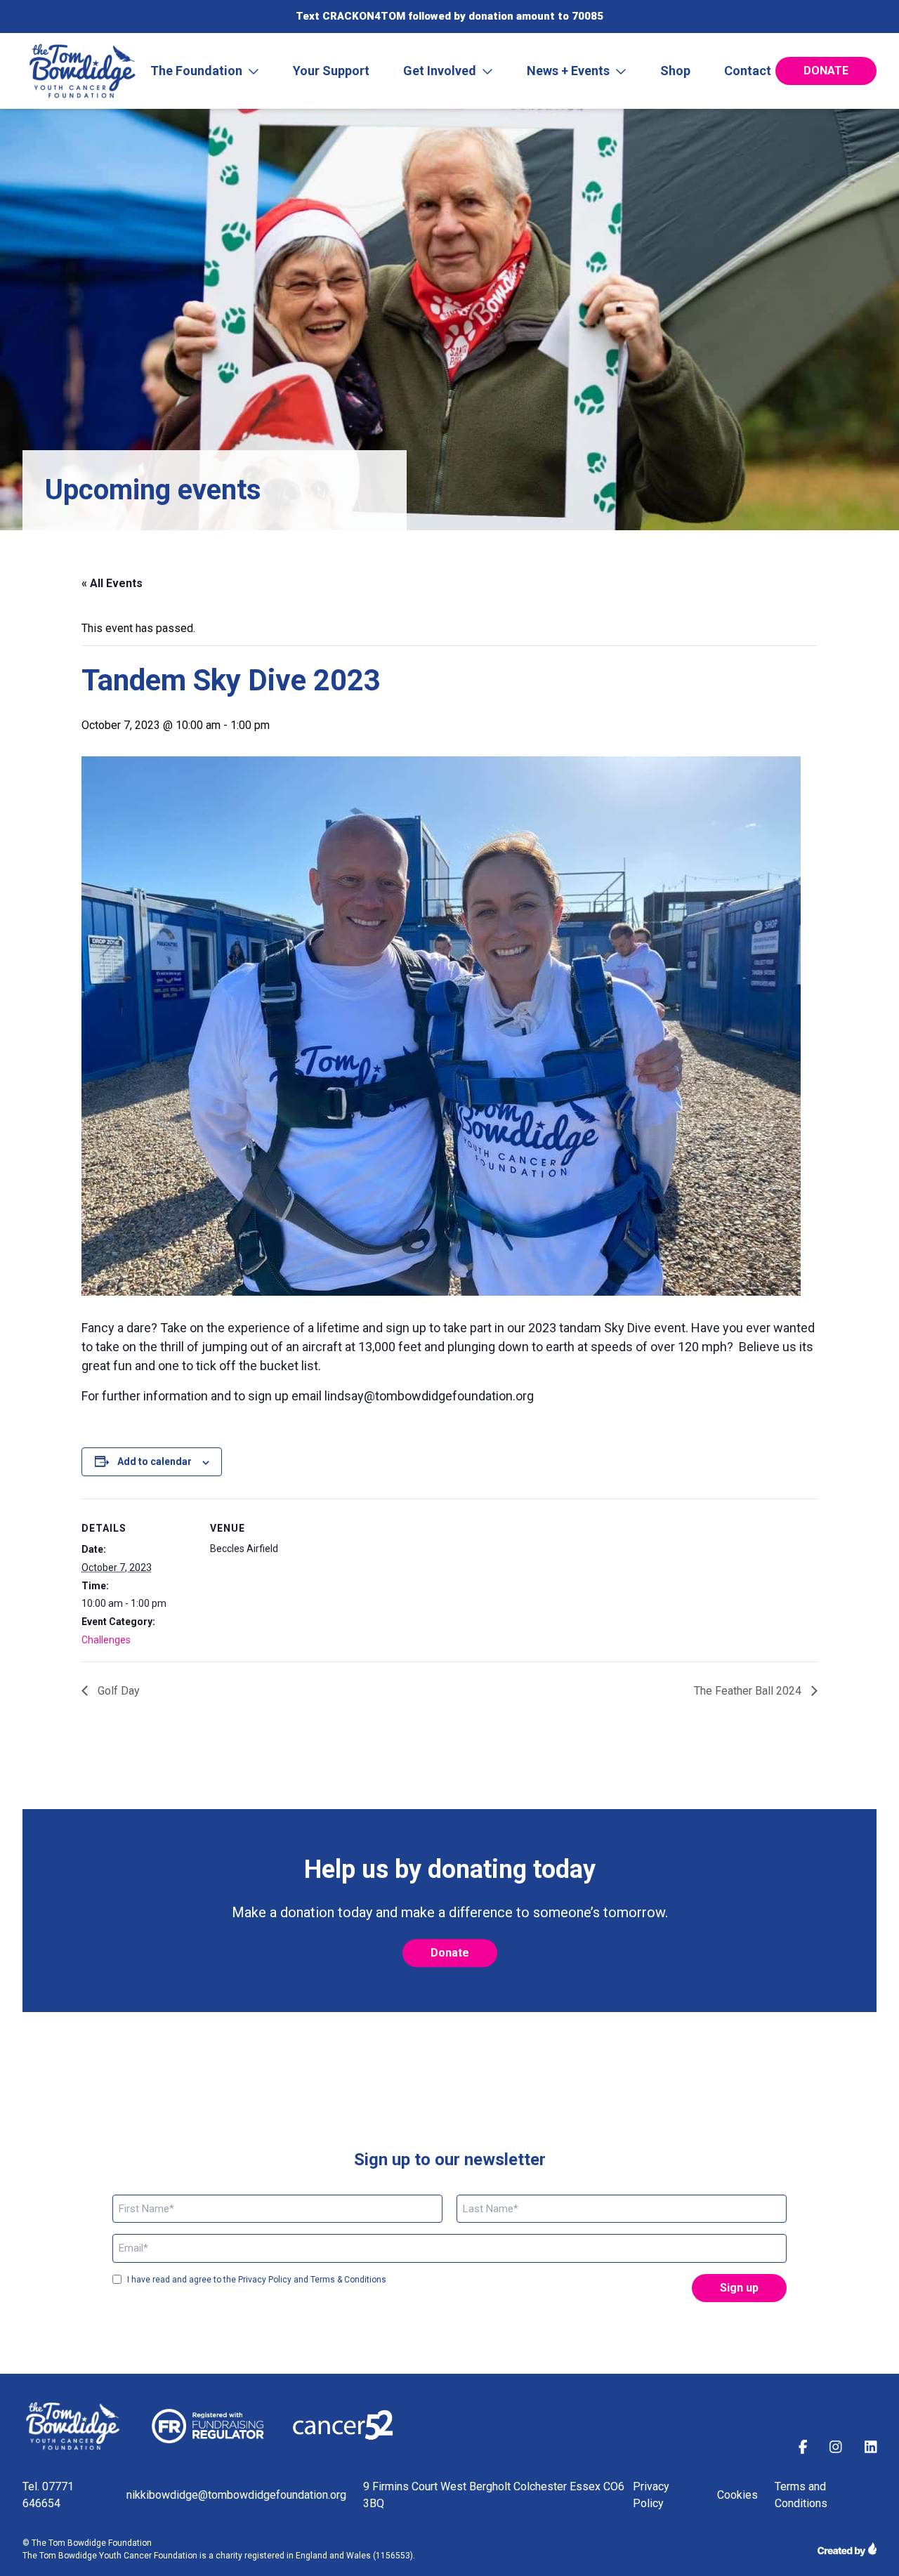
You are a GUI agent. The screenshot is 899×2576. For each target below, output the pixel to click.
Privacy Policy (651, 2495)
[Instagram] (836, 2449)
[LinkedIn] (871, 2449)
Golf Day (117, 1691)
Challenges (106, 1640)
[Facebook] (803, 2449)
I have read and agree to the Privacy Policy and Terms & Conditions (257, 2280)
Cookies (737, 2495)
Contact (748, 71)
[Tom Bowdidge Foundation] (84, 71)
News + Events (568, 71)
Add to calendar (155, 1461)
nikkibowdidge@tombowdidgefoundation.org (236, 2495)
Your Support (331, 71)
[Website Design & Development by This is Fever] (847, 2549)
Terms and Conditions (801, 2495)
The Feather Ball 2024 (749, 1691)
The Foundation (196, 71)
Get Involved (440, 71)
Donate (826, 71)
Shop (675, 71)
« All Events (112, 583)
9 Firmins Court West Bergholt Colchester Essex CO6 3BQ (494, 2495)
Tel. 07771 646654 (48, 2495)
